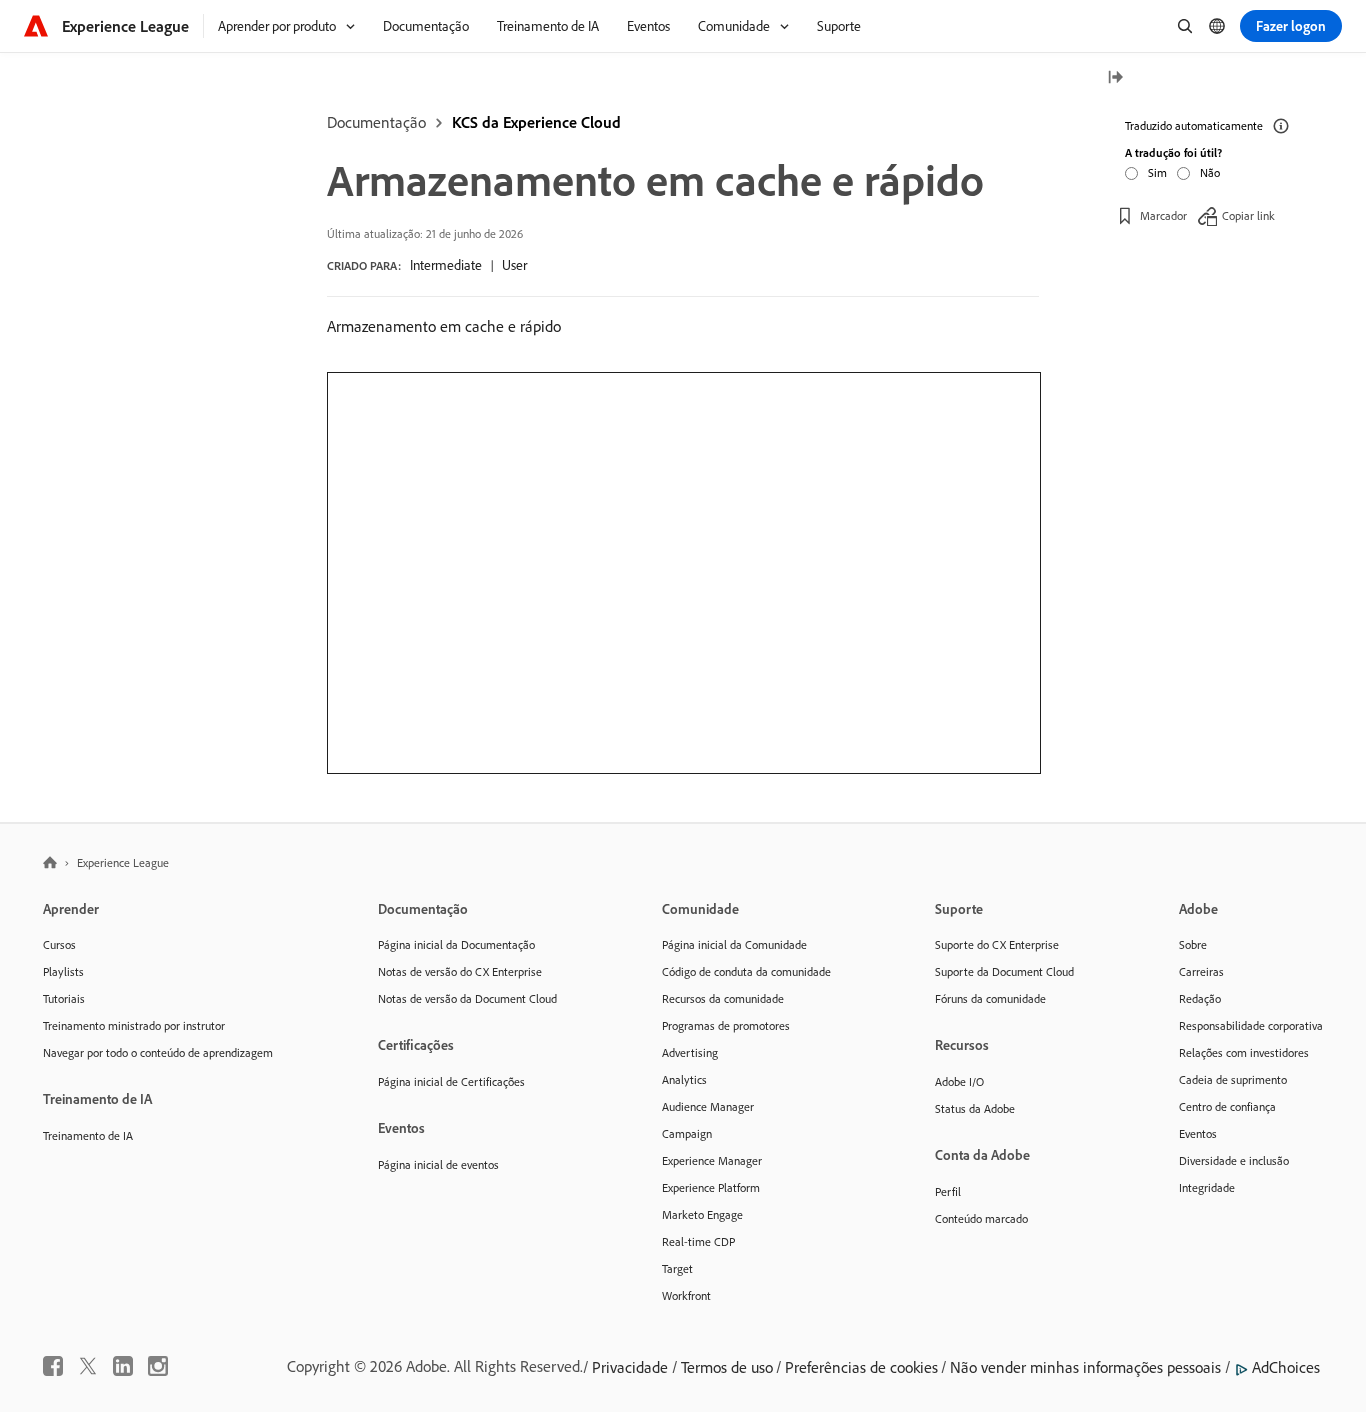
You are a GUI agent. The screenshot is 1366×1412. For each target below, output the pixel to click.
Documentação (376, 122)
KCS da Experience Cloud (536, 122)
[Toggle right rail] (1115, 78)
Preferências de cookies (861, 1367)
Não (1210, 171)
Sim (1157, 171)
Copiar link (1248, 214)
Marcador (1163, 214)
